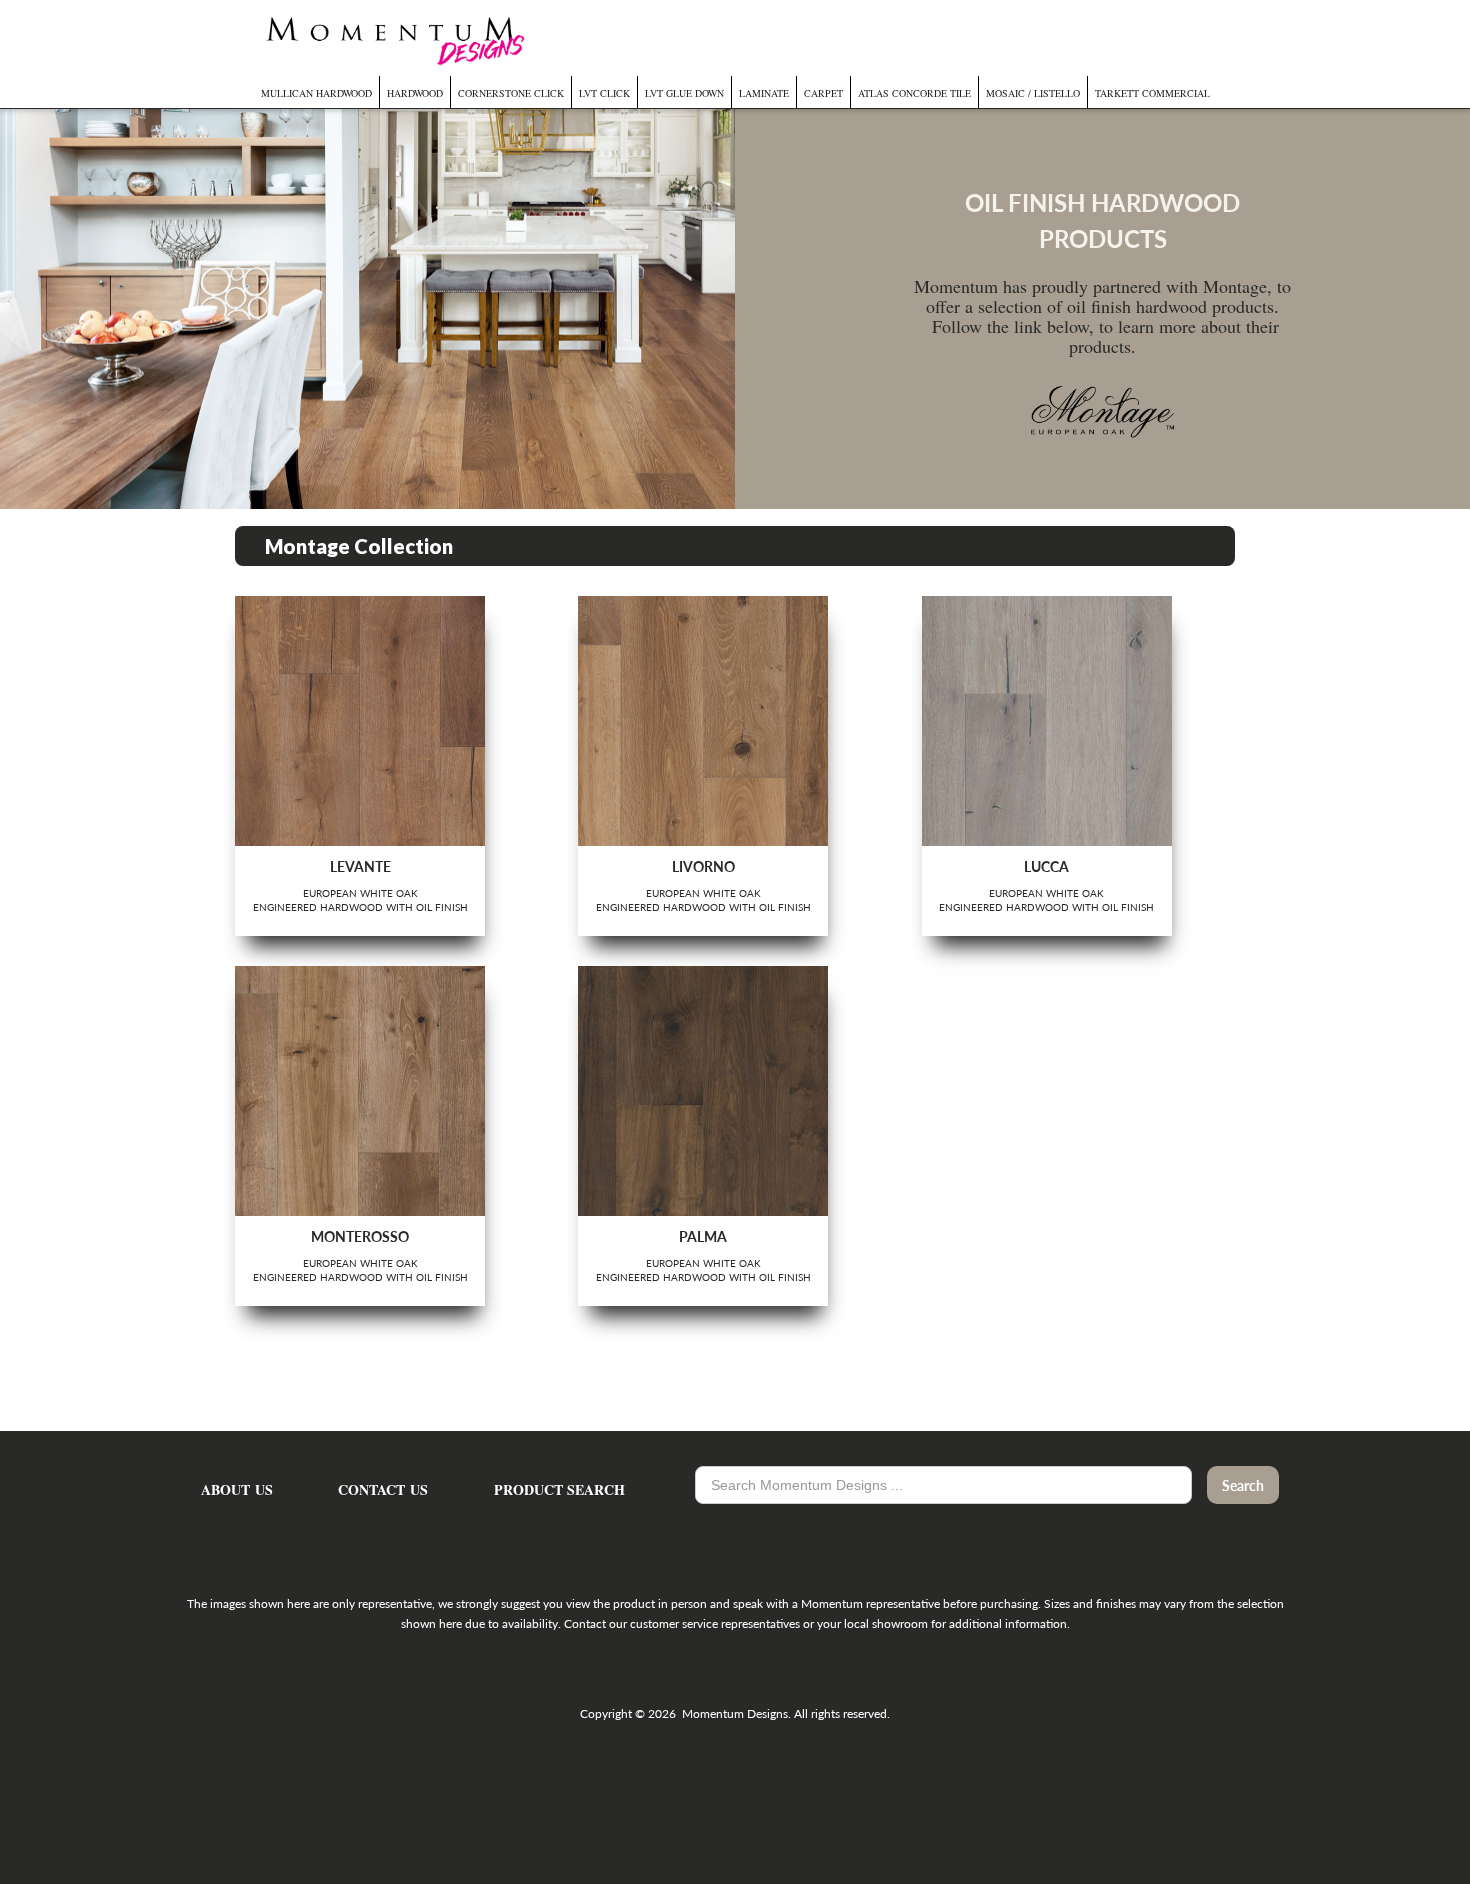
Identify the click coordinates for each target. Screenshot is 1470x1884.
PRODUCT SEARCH (559, 1490)
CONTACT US (383, 1490)
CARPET (823, 93)
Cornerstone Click (511, 93)
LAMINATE (764, 93)
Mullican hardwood (316, 93)
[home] (393, 38)
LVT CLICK (604, 93)
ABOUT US (237, 1490)
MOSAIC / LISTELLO (1033, 93)
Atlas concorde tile (914, 93)
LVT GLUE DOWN (684, 93)
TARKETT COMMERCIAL (1152, 93)
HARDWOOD (415, 93)
